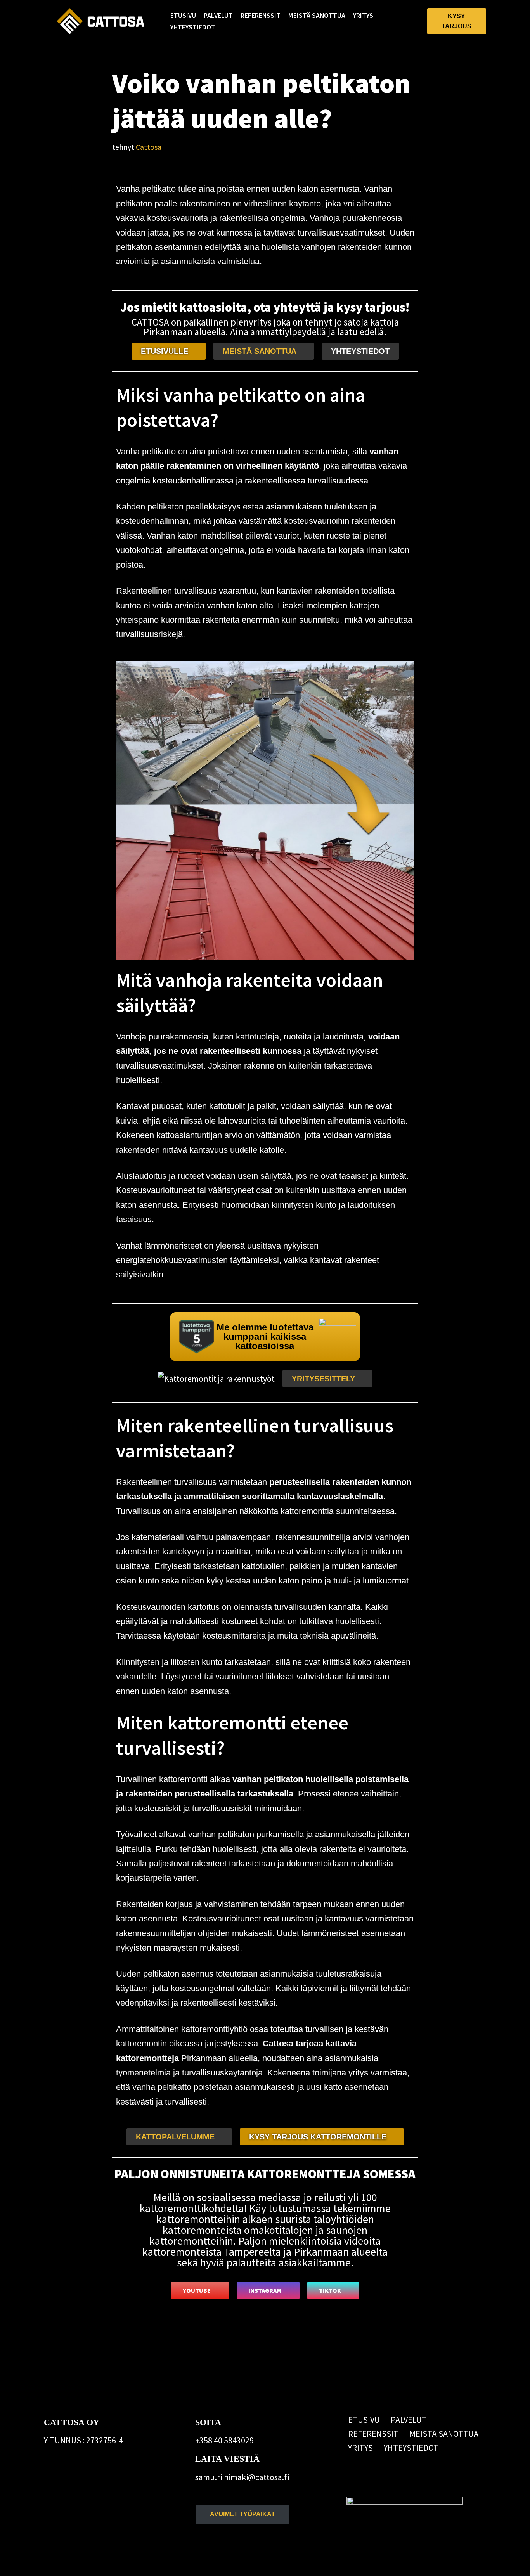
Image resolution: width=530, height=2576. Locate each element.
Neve (53, 2564)
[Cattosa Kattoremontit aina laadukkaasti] (100, 21)
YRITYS (363, 16)
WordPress (110, 2564)
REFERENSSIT (261, 16)
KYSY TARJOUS (456, 21)
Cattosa (149, 147)
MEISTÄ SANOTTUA (317, 16)
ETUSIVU (183, 16)
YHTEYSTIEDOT (193, 27)
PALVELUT (218, 16)
